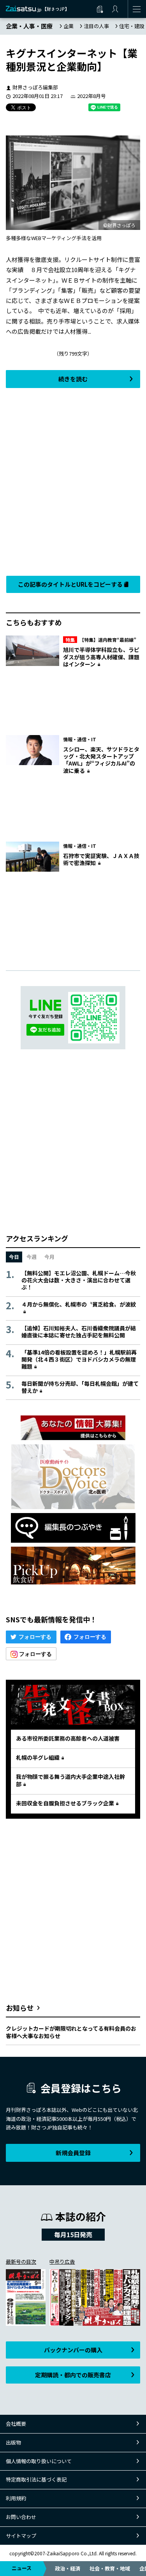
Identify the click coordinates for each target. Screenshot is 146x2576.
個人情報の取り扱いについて (39, 2461)
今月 (49, 1257)
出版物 (13, 2442)
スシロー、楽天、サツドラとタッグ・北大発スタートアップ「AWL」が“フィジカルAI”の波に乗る (101, 760)
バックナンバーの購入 (73, 2350)
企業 (69, 26)
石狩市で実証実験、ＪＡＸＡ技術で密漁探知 (101, 859)
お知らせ (20, 2008)
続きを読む (73, 379)
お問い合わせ (21, 2517)
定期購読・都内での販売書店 (73, 2375)
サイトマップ (21, 2536)
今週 (32, 1257)
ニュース (22, 2568)
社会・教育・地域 (110, 2568)
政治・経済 (68, 2568)
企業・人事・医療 (29, 26)
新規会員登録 (73, 2153)
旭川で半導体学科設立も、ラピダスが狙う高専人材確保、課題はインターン (101, 657)
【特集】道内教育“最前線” (101, 640)
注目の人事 (96, 26)
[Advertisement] (73, 480)
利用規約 (16, 2498)
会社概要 (16, 2424)
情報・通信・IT (80, 739)
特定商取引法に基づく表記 (36, 2479)
